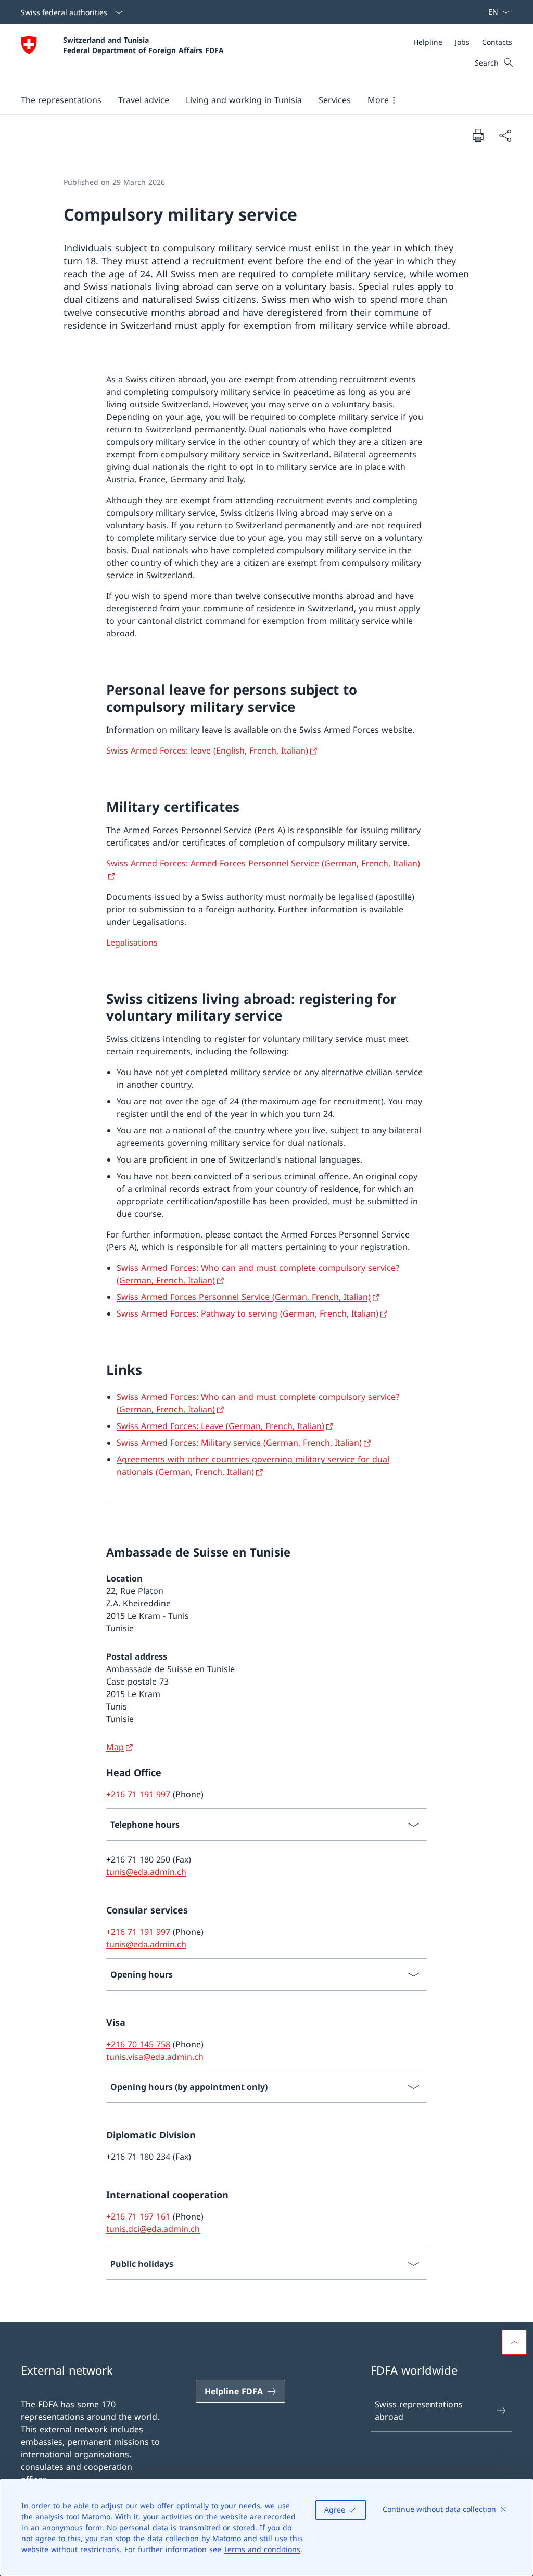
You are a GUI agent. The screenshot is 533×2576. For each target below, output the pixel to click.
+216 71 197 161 (138, 2216)
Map (115, 1747)
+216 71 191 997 (138, 1794)
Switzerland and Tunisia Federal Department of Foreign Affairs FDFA (143, 45)
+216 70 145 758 (138, 2044)
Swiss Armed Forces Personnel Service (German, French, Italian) (244, 1297)
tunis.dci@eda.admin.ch (153, 2229)
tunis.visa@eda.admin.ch (155, 2057)
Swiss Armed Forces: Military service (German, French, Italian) (239, 1443)
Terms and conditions (262, 2549)
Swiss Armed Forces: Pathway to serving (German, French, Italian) (248, 1313)
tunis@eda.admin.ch (146, 1872)
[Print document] (478, 135)
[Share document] (505, 135)
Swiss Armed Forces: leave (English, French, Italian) (207, 750)
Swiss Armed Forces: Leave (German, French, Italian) (220, 1426)
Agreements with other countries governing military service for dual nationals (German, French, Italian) (253, 1465)
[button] (61, 100)
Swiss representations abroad (419, 2411)
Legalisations (132, 942)
